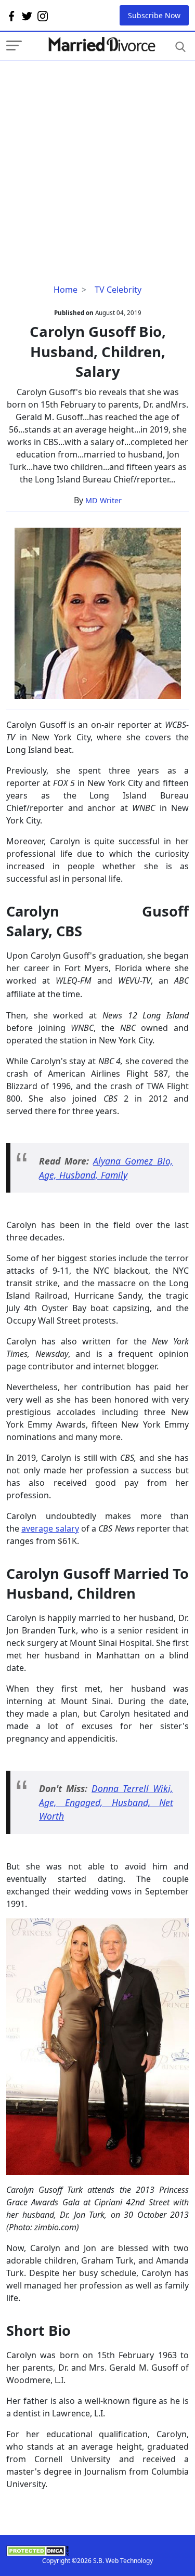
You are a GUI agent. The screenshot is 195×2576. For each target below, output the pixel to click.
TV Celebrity (118, 290)
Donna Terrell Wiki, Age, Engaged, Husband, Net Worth (106, 1802)
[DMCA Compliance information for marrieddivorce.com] (97, 2551)
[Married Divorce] (101, 44)
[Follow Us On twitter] (27, 16)
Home (66, 290)
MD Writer (103, 500)
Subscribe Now (154, 15)
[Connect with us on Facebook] (11, 16)
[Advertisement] (97, 158)
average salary (50, 1528)
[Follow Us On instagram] (43, 16)
